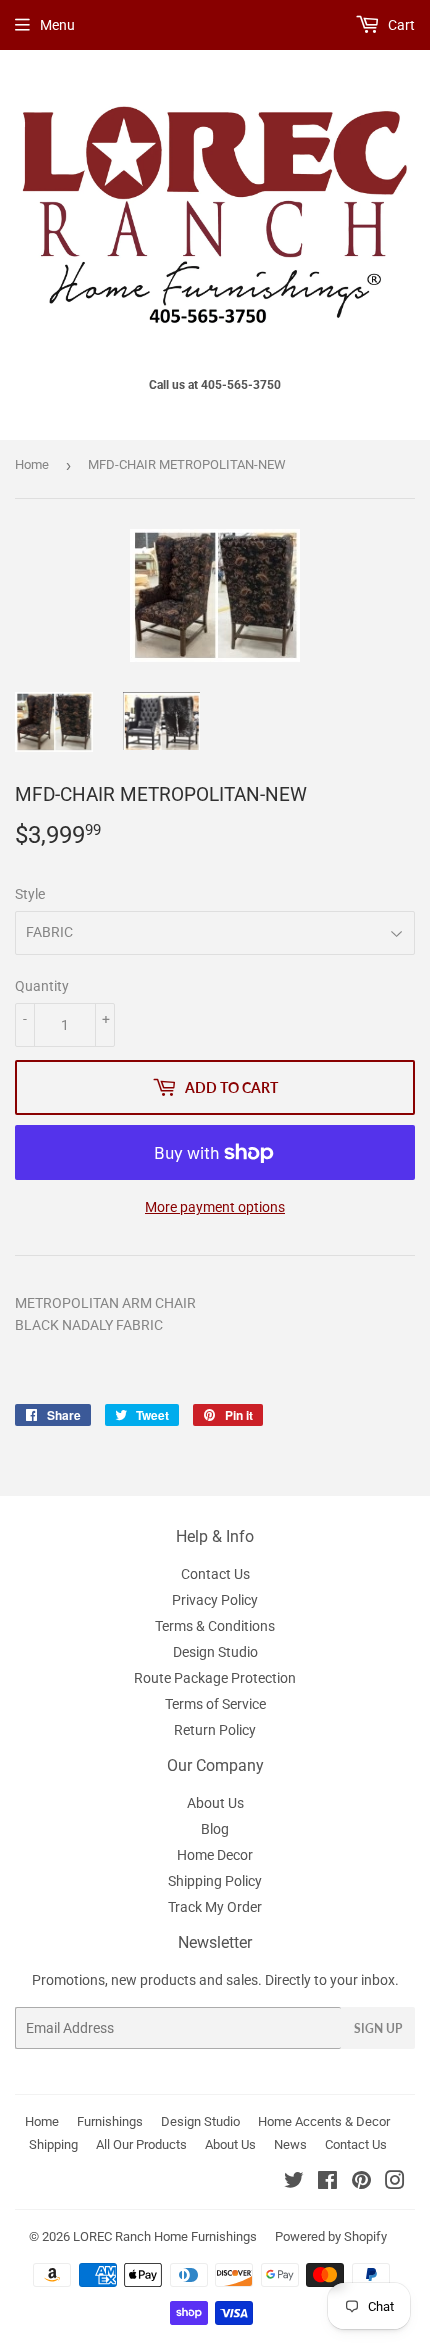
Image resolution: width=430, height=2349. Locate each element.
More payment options (215, 1207)
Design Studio (215, 1652)
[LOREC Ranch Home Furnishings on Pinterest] (361, 2183)
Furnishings (110, 2121)
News (290, 2144)
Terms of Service (215, 1704)
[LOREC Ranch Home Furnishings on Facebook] (327, 2183)
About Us (215, 1803)
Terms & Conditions (215, 1626)
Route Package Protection (215, 1678)
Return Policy (215, 1730)
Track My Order (215, 1907)
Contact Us (215, 1574)
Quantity (42, 986)
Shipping (53, 2144)
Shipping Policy (215, 1881)
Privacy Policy (215, 1600)
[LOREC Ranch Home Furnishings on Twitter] (294, 2183)
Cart (400, 25)
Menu (57, 25)
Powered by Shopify (331, 2236)
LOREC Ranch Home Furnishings (165, 2236)
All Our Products (141, 2144)
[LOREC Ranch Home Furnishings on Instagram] (395, 2183)
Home (32, 464)
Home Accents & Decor (324, 2121)
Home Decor (215, 1855)
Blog (215, 1829)
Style (30, 894)
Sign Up (378, 2028)
